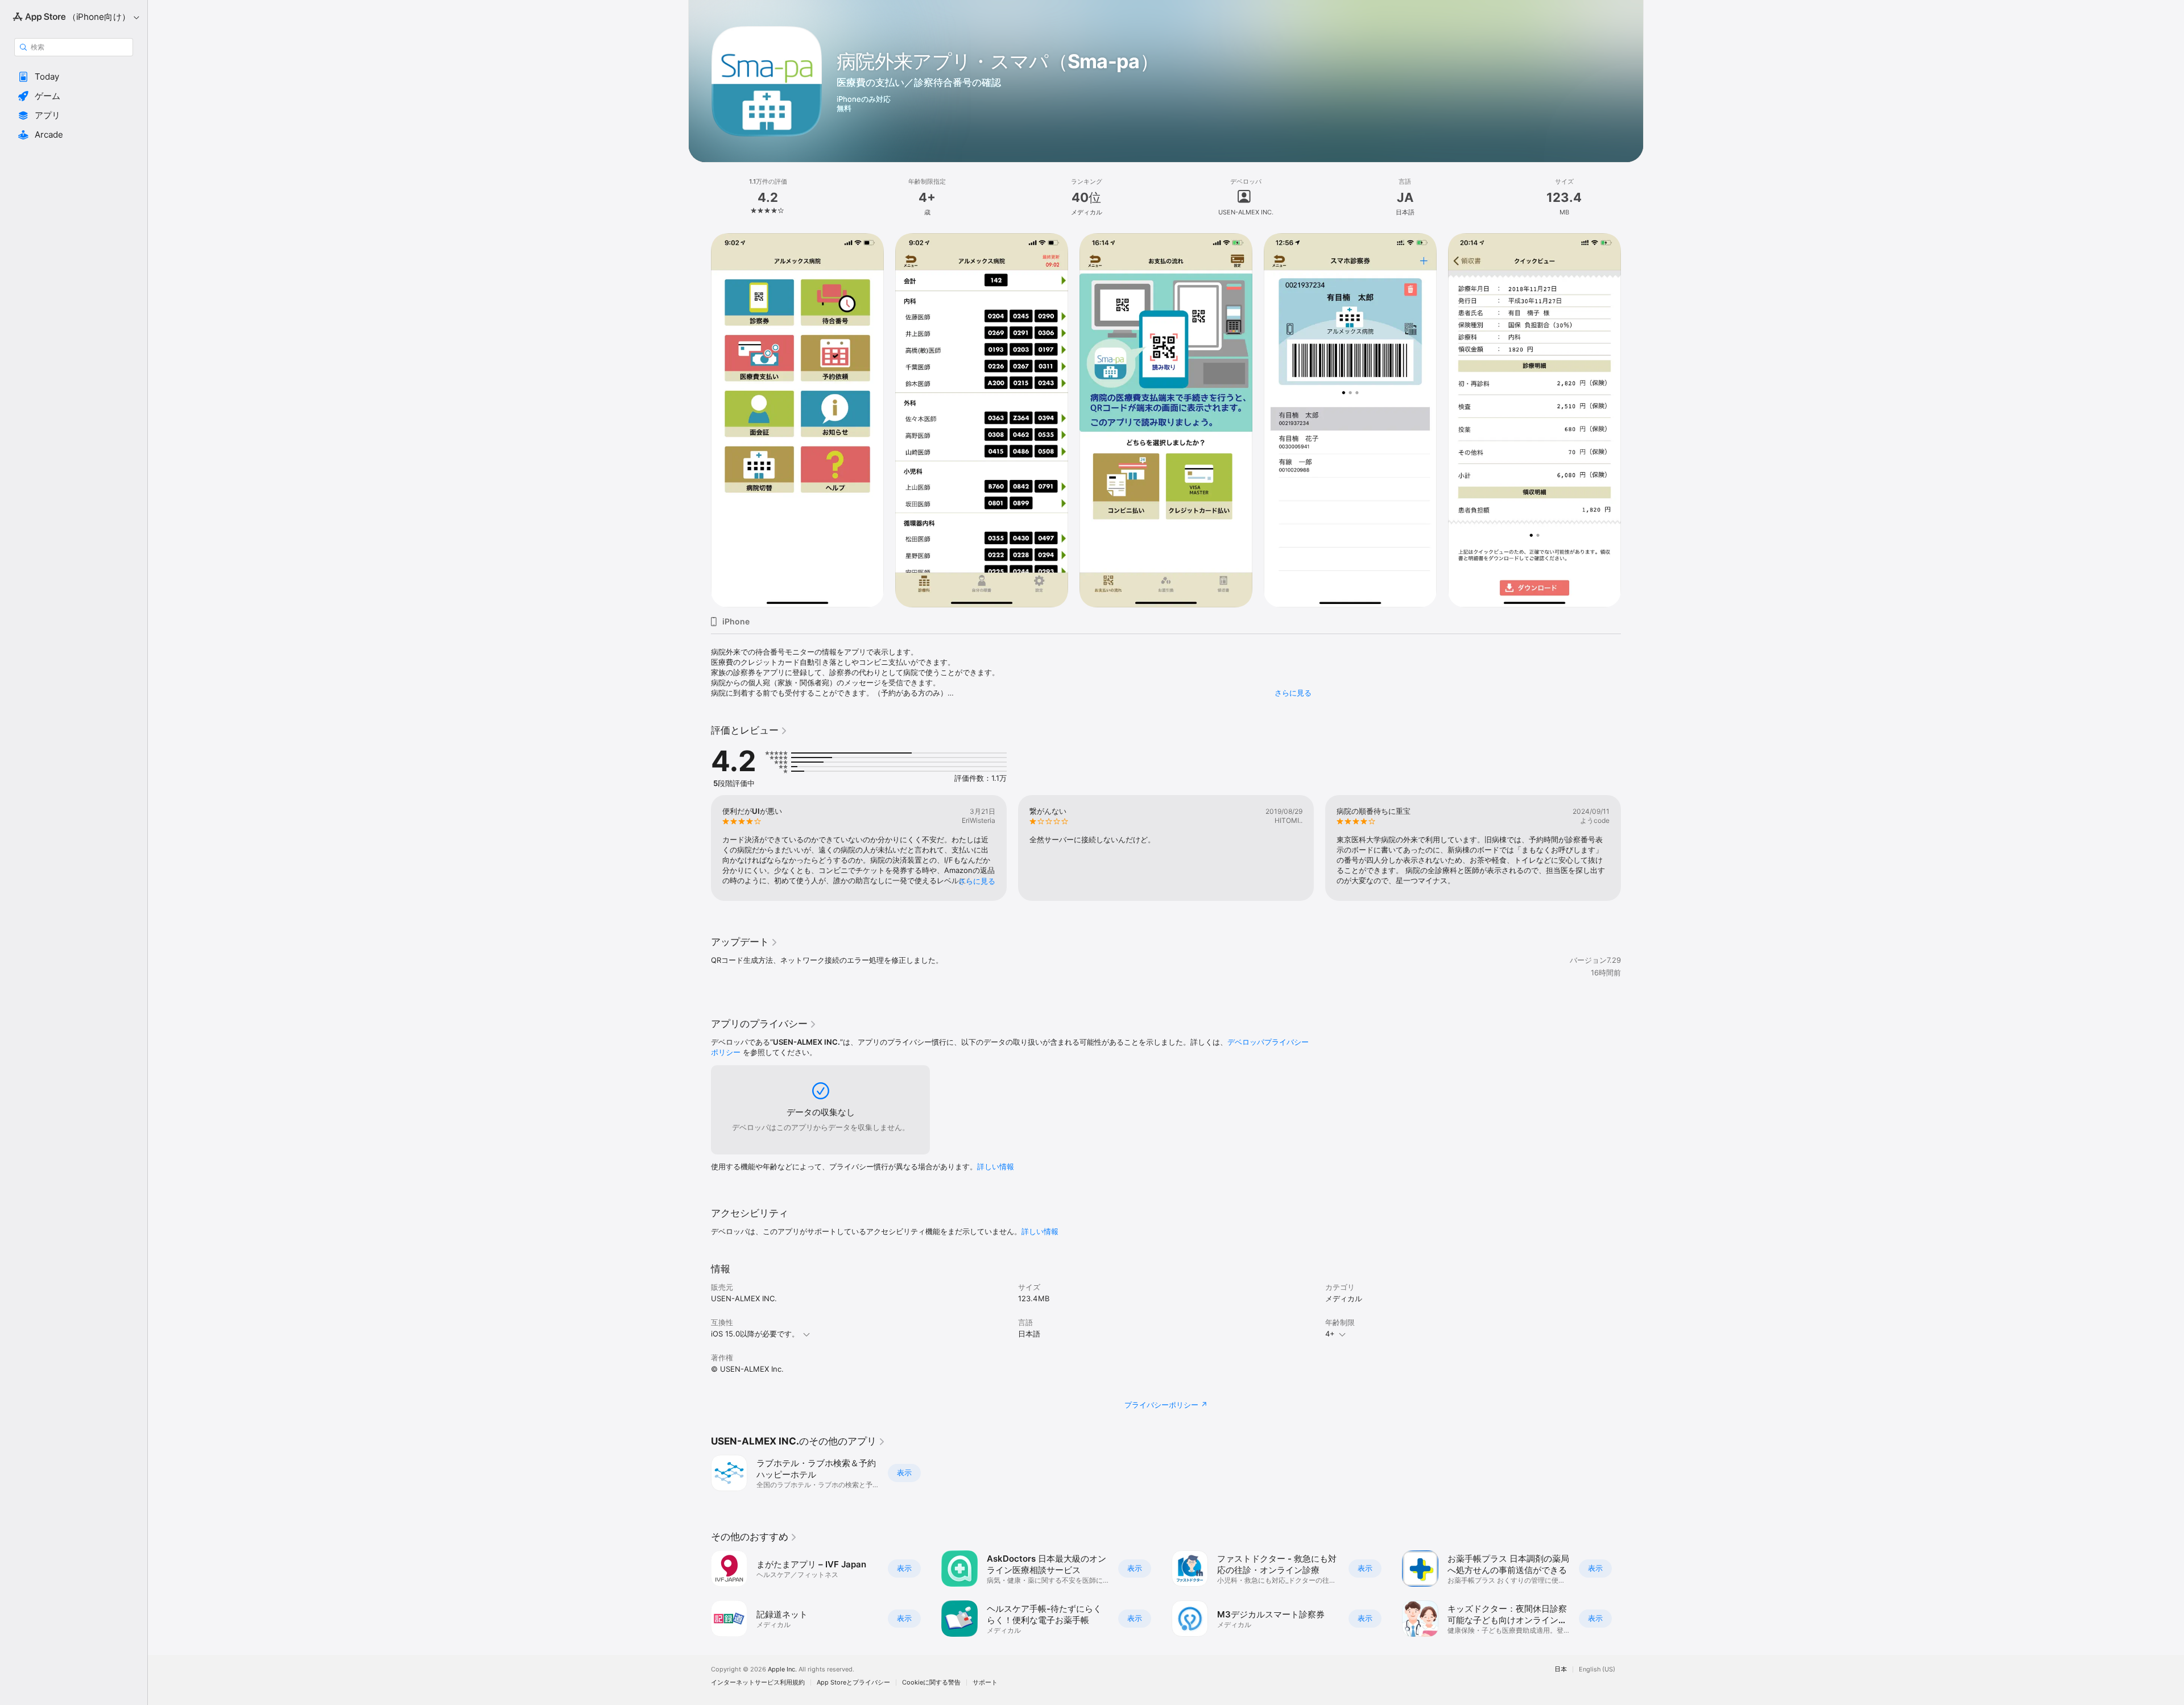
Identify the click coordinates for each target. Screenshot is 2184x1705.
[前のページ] (700, 848)
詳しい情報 (996, 1166)
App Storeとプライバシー (853, 1683)
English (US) (1597, 1669)
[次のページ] (1632, 848)
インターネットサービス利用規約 (758, 1683)
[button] (74, 77)
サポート (985, 1683)
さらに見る (1293, 693)
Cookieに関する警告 (931, 1683)
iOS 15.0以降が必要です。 (755, 1334)
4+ (1330, 1334)
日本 (1561, 1669)
